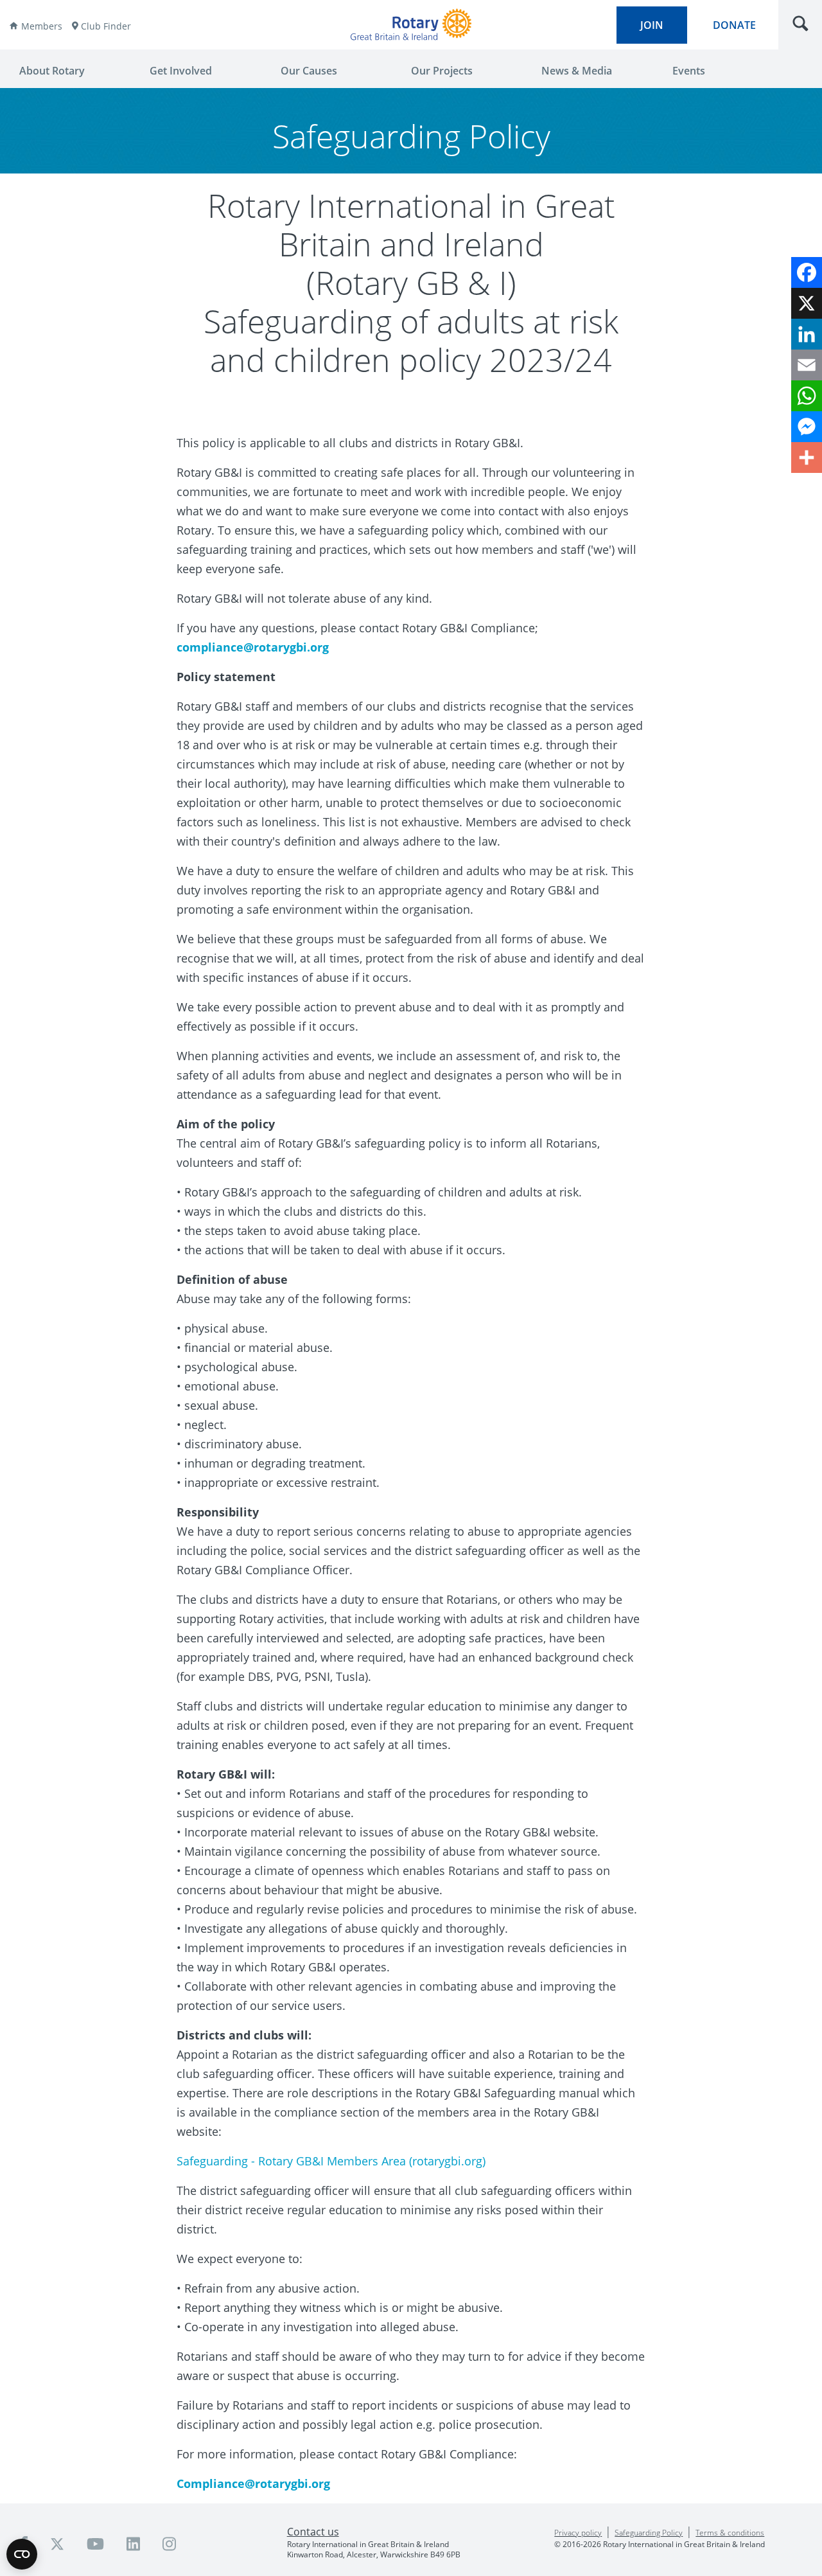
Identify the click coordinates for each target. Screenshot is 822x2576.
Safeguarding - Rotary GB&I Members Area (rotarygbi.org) (331, 2161)
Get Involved (181, 71)
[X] (807, 303)
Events (689, 71)
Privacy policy (578, 2533)
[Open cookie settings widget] (22, 2554)
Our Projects (442, 71)
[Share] (807, 457)
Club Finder (106, 26)
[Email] (807, 365)
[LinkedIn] (807, 334)
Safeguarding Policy (649, 2533)
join (652, 25)
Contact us (313, 2532)
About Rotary (52, 71)
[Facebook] (807, 272)
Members (42, 26)
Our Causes (309, 71)
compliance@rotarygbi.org (253, 647)
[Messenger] (807, 427)
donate (734, 25)
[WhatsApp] (807, 396)
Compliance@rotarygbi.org (253, 2483)
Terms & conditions (730, 2533)
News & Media (577, 71)
